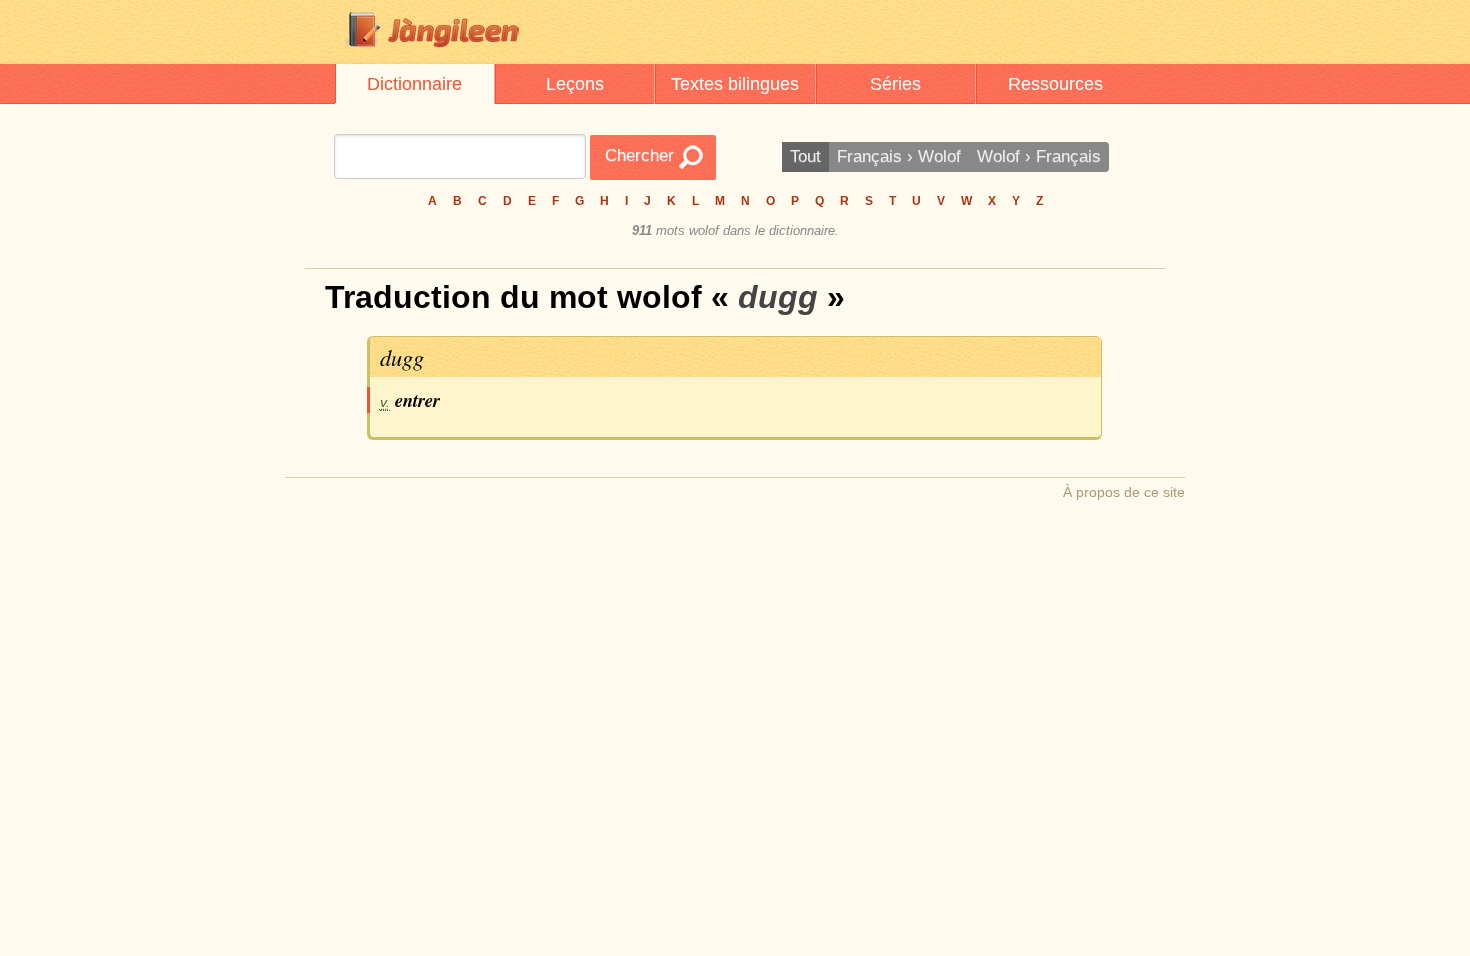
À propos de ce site (1124, 492)
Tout (805, 156)
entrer (417, 400)
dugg (402, 357)
